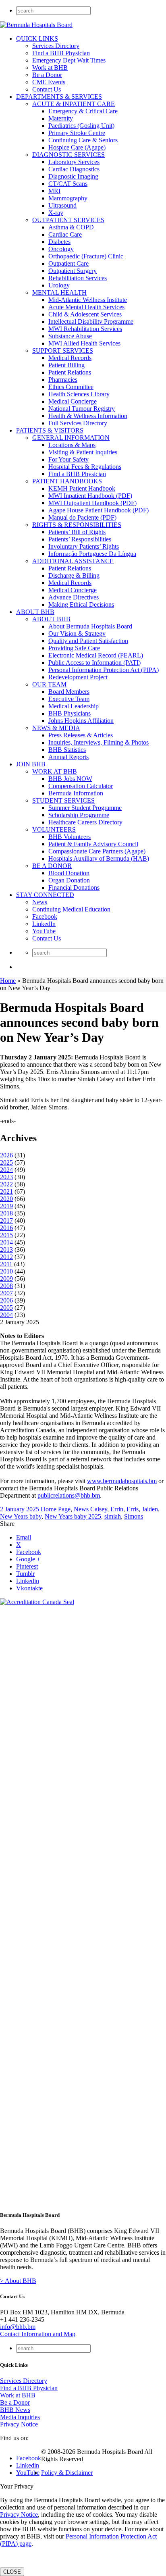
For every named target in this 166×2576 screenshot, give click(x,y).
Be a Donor (47, 75)
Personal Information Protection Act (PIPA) (104, 670)
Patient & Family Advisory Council (93, 844)
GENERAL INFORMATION (71, 438)
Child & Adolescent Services (85, 314)
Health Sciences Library (79, 394)
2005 (6, 1308)
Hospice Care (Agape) (77, 147)
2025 (6, 1162)
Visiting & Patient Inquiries (83, 452)
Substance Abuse (70, 336)
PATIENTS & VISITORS (50, 430)
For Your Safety (68, 459)
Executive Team (69, 699)
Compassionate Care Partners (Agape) (97, 851)
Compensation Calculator (81, 786)
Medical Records (70, 358)
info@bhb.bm (18, 2327)
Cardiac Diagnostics (74, 169)
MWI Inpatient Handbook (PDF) (90, 496)
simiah (113, 1516)
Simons (134, 1516)
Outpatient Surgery (73, 271)
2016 (6, 1228)
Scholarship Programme (79, 815)
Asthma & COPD (71, 227)
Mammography (68, 198)
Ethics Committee (71, 387)
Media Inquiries (20, 2417)
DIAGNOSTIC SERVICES (68, 155)
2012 (6, 1257)
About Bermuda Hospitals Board (90, 626)
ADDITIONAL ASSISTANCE (73, 561)
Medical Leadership (74, 706)
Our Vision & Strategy (77, 634)
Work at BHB (50, 68)
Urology (59, 285)
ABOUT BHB (35, 612)
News (40, 902)
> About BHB (18, 2281)
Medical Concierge (73, 401)
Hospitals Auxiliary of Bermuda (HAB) (99, 858)
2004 (6, 1315)
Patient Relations (70, 372)
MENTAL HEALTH (59, 292)
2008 (6, 1286)
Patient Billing (66, 365)
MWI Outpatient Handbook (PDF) (92, 503)
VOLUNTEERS (54, 829)
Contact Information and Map (38, 2334)
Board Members (69, 692)
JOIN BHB (31, 764)
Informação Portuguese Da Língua (92, 554)
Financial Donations (74, 887)
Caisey (99, 1509)
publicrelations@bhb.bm (69, 1495)
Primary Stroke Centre (77, 133)
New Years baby (21, 1516)
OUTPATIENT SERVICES (68, 220)
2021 (6, 1191)
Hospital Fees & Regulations (85, 467)
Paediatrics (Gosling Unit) (81, 126)
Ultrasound (62, 205)
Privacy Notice (19, 2424)
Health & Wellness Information (88, 416)
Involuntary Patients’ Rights (84, 546)
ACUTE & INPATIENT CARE (74, 104)
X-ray (56, 213)
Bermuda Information (76, 793)
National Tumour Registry (82, 409)
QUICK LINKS (37, 38)
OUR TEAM (49, 684)
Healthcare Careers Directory (85, 822)
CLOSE (12, 2572)
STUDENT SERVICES (63, 800)
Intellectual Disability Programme (91, 321)
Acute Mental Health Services (86, 307)
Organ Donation (69, 880)
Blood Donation (69, 873)
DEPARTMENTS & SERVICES (59, 97)
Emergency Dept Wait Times (69, 60)
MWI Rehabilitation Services (85, 329)
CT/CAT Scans (68, 184)
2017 (6, 1220)
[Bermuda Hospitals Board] (36, 25)
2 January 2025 (20, 1509)
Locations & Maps (72, 445)
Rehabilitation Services (78, 278)
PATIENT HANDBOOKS (67, 481)
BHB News (15, 2410)
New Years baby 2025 (73, 1516)
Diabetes (59, 242)
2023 (6, 1177)
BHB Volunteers (70, 837)
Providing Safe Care (74, 648)
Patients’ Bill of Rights (77, 532)
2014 (6, 1242)
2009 (6, 1279)
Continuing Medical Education (71, 909)
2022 (6, 1184)
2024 (6, 1170)
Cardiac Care (65, 234)
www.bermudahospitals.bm (122, 1481)
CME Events (49, 82)
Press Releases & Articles (81, 735)
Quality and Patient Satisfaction (88, 641)
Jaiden (150, 1509)
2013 (6, 1250)
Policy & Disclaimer (67, 2473)
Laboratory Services (74, 162)
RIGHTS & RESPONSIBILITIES (77, 525)
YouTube (44, 931)
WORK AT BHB (55, 771)
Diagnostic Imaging (73, 176)
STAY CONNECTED (45, 895)
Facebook (45, 917)
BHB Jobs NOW (70, 779)
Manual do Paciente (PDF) (82, 517)
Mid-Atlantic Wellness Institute (88, 300)
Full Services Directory (78, 423)
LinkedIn (44, 924)
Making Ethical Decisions (81, 604)
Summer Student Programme (85, 808)
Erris (133, 1509)
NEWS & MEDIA (56, 728)
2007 (6, 1293)
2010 (6, 1271)
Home (8, 981)
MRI (54, 191)
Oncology (61, 249)
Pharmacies (63, 380)
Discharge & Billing (74, 575)
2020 (6, 1199)
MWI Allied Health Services (84, 343)
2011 (6, 1264)
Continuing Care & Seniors (83, 140)
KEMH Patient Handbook (82, 488)
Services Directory (56, 46)
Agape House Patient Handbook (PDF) (99, 510)
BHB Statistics (67, 750)
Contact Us (47, 89)
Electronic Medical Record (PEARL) (96, 655)
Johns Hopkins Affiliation (81, 721)
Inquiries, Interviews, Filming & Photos (99, 742)
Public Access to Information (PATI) (94, 663)
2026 (6, 1155)
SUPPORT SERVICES (63, 351)
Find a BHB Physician (61, 53)
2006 (6, 1300)
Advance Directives (74, 597)
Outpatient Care (68, 263)
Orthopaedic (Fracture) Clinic (86, 256)
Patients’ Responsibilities (80, 539)
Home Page (56, 1509)
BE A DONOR (52, 866)
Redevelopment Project (78, 677)
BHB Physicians (70, 713)
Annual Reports (68, 757)
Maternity (61, 118)
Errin (117, 1509)
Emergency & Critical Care (83, 111)
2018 (6, 1213)
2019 (6, 1206)
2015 (6, 1235)
